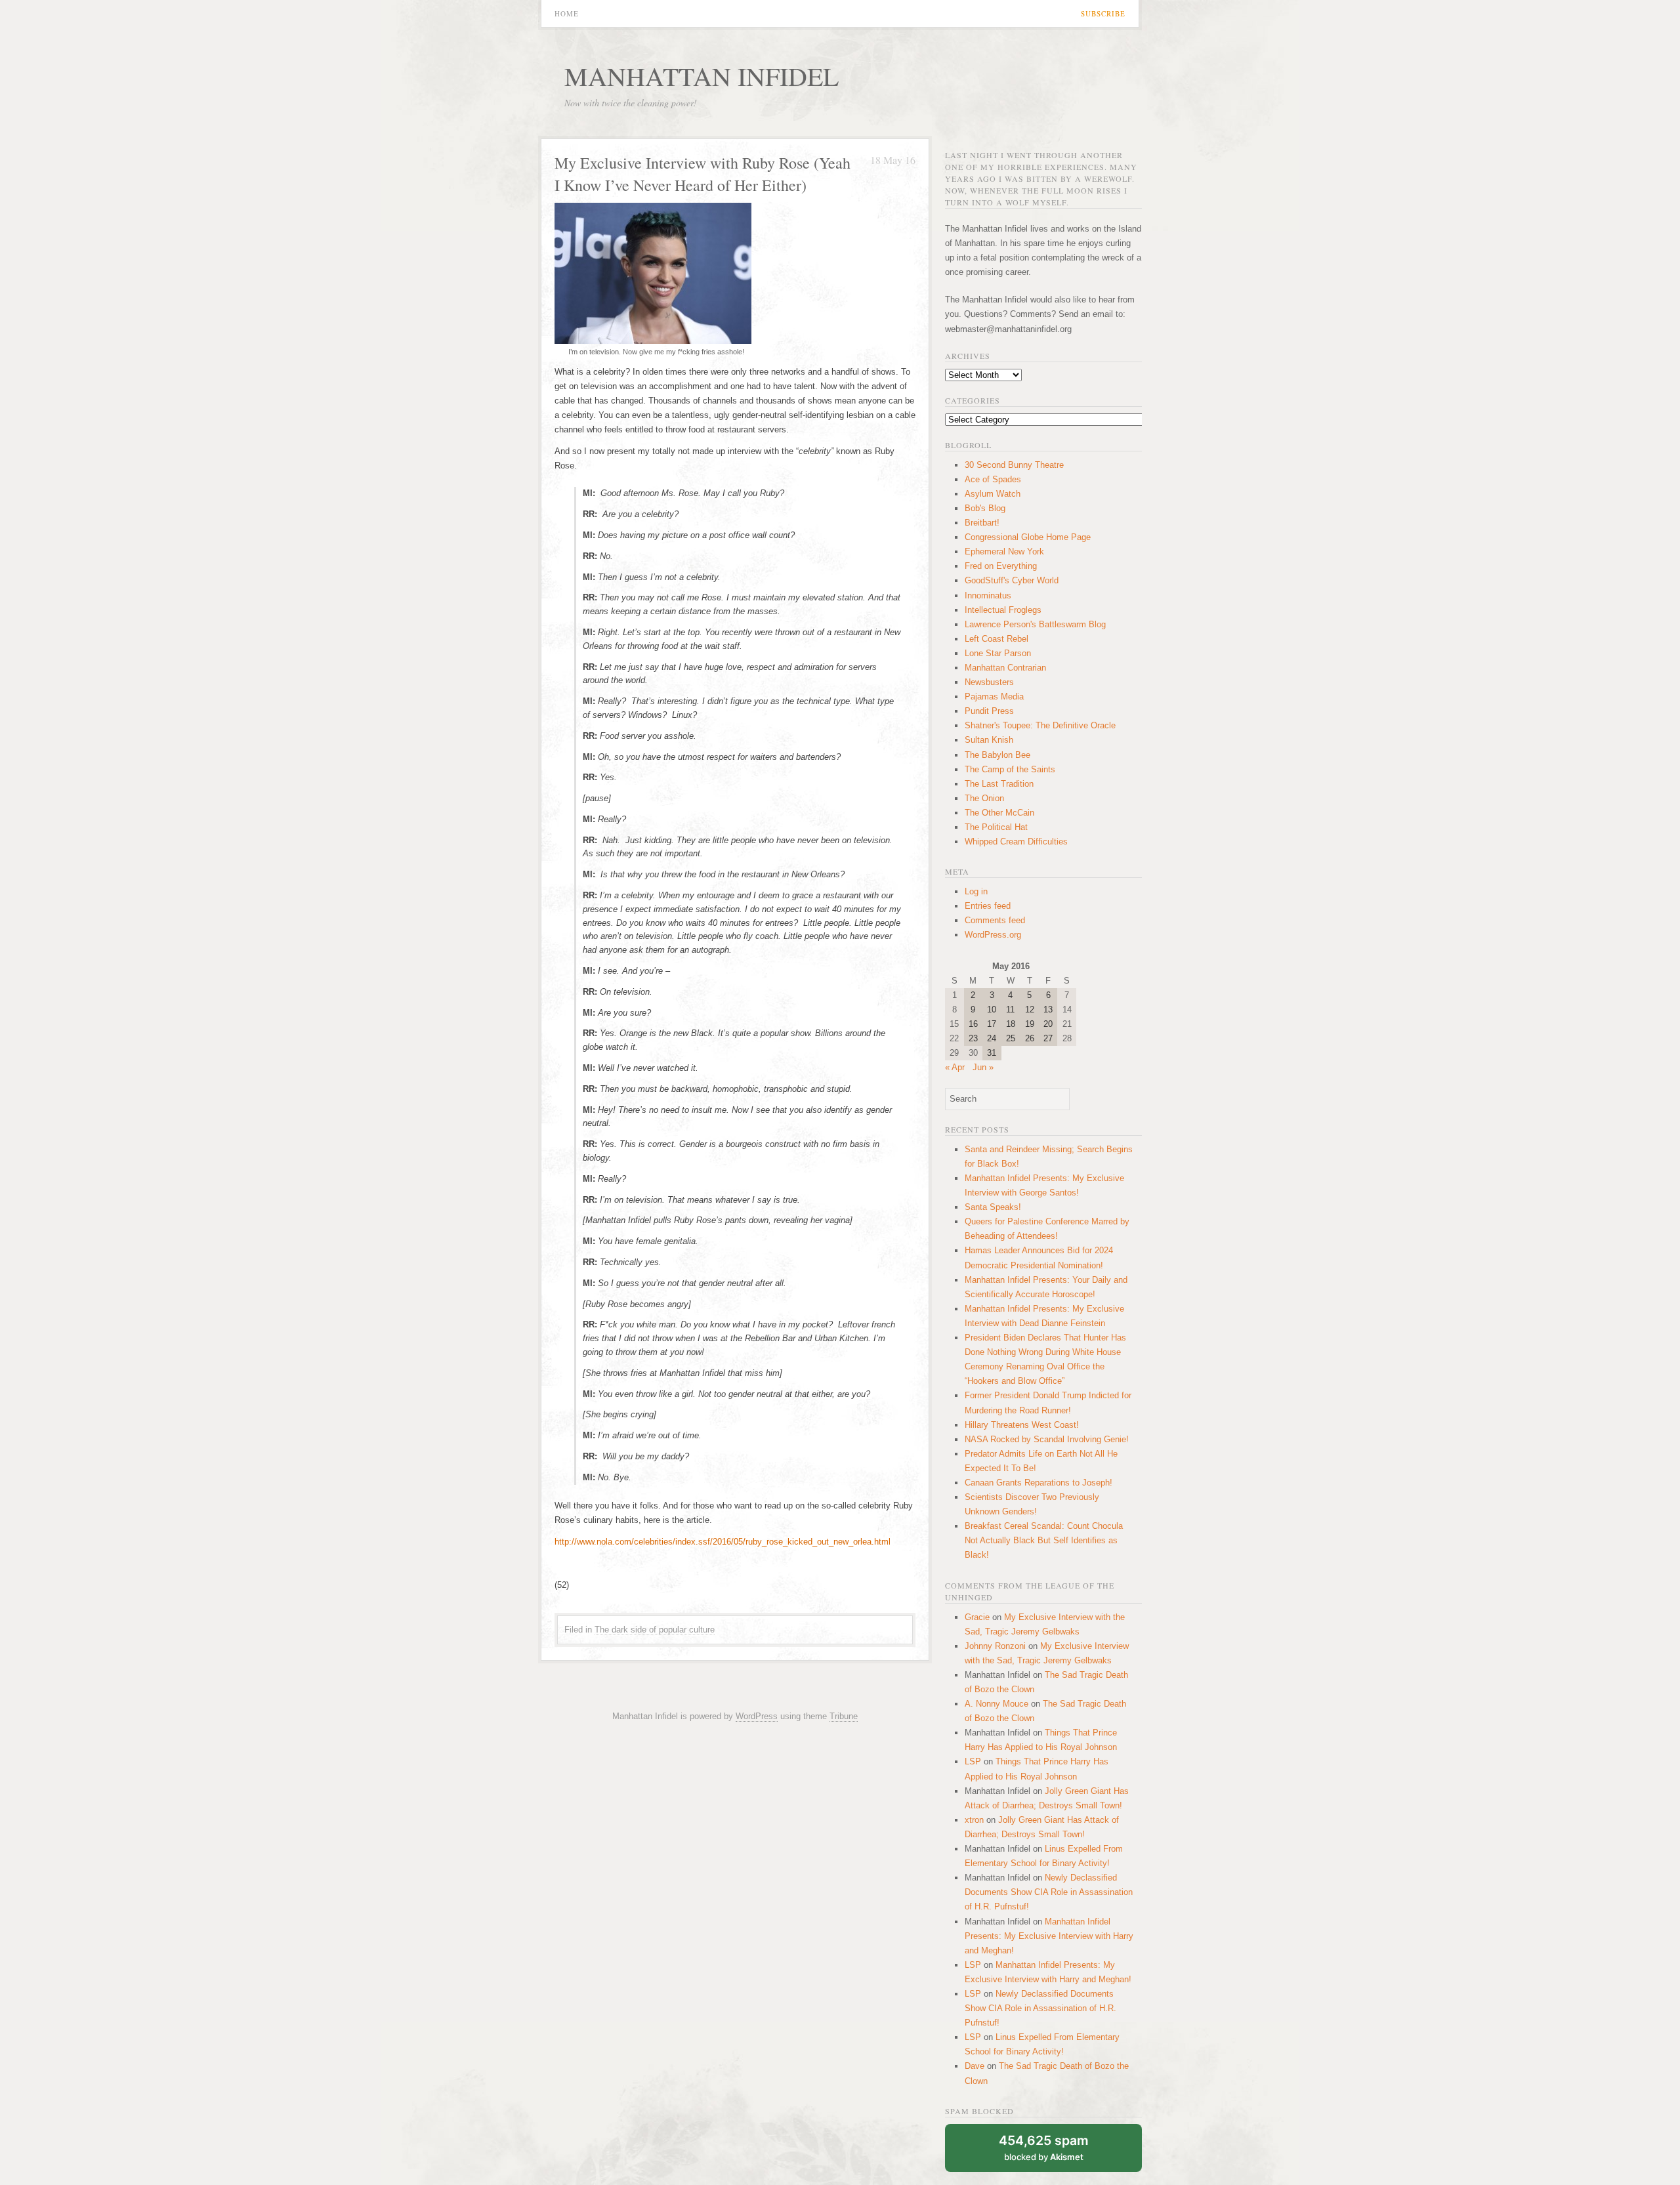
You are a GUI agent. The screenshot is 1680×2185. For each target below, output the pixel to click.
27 (1048, 1038)
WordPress (757, 1716)
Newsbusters (989, 682)
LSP (973, 1761)
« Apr (955, 1067)
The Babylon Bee (997, 755)
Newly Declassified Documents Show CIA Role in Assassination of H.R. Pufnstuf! (1049, 1892)
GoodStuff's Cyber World (1012, 580)
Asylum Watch (993, 494)
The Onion (984, 798)
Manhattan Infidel (702, 76)
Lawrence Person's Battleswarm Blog (1035, 624)
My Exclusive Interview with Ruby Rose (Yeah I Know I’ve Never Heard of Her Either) (703, 174)
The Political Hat (996, 827)
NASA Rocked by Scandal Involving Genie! (1047, 1439)
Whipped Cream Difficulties (1016, 842)
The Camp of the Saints (1010, 769)
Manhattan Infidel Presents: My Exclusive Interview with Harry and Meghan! (1049, 1936)
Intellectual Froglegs (1003, 610)
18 (1011, 1024)
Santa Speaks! (993, 1207)
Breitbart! (982, 523)
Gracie (977, 1617)
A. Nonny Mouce (997, 1704)
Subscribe (1103, 13)
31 (992, 1053)
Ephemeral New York (1004, 551)
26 (1030, 1038)
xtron (974, 1820)
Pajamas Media (994, 697)
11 (1010, 1009)
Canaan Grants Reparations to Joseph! (1039, 1483)
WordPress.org (993, 935)
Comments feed (995, 920)
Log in (976, 891)
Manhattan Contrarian (1005, 668)
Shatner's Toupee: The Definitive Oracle (1040, 725)
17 (992, 1024)
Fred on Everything (1001, 566)
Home (567, 13)
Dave (975, 2066)
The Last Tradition (999, 784)
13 (1048, 1009)
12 (1030, 1009)
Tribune (844, 1716)
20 (1048, 1024)
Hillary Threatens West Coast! (1022, 1425)
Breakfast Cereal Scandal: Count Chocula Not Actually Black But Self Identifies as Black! (1044, 1540)
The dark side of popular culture (655, 1630)
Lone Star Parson (998, 653)
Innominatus (988, 595)
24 (992, 1038)
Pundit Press (989, 711)
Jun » (983, 1067)
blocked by (1044, 2147)
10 (992, 1009)
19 (1030, 1024)
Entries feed (988, 906)
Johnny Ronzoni (995, 1646)
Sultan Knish (989, 740)
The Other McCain (999, 813)
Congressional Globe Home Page (1028, 537)
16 (973, 1024)
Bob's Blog (985, 508)
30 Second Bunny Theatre (1014, 465)
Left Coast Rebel (997, 639)
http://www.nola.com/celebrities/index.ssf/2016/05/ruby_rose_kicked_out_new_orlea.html (723, 1542)
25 (1011, 1038)
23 (973, 1038)
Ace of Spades (993, 479)
